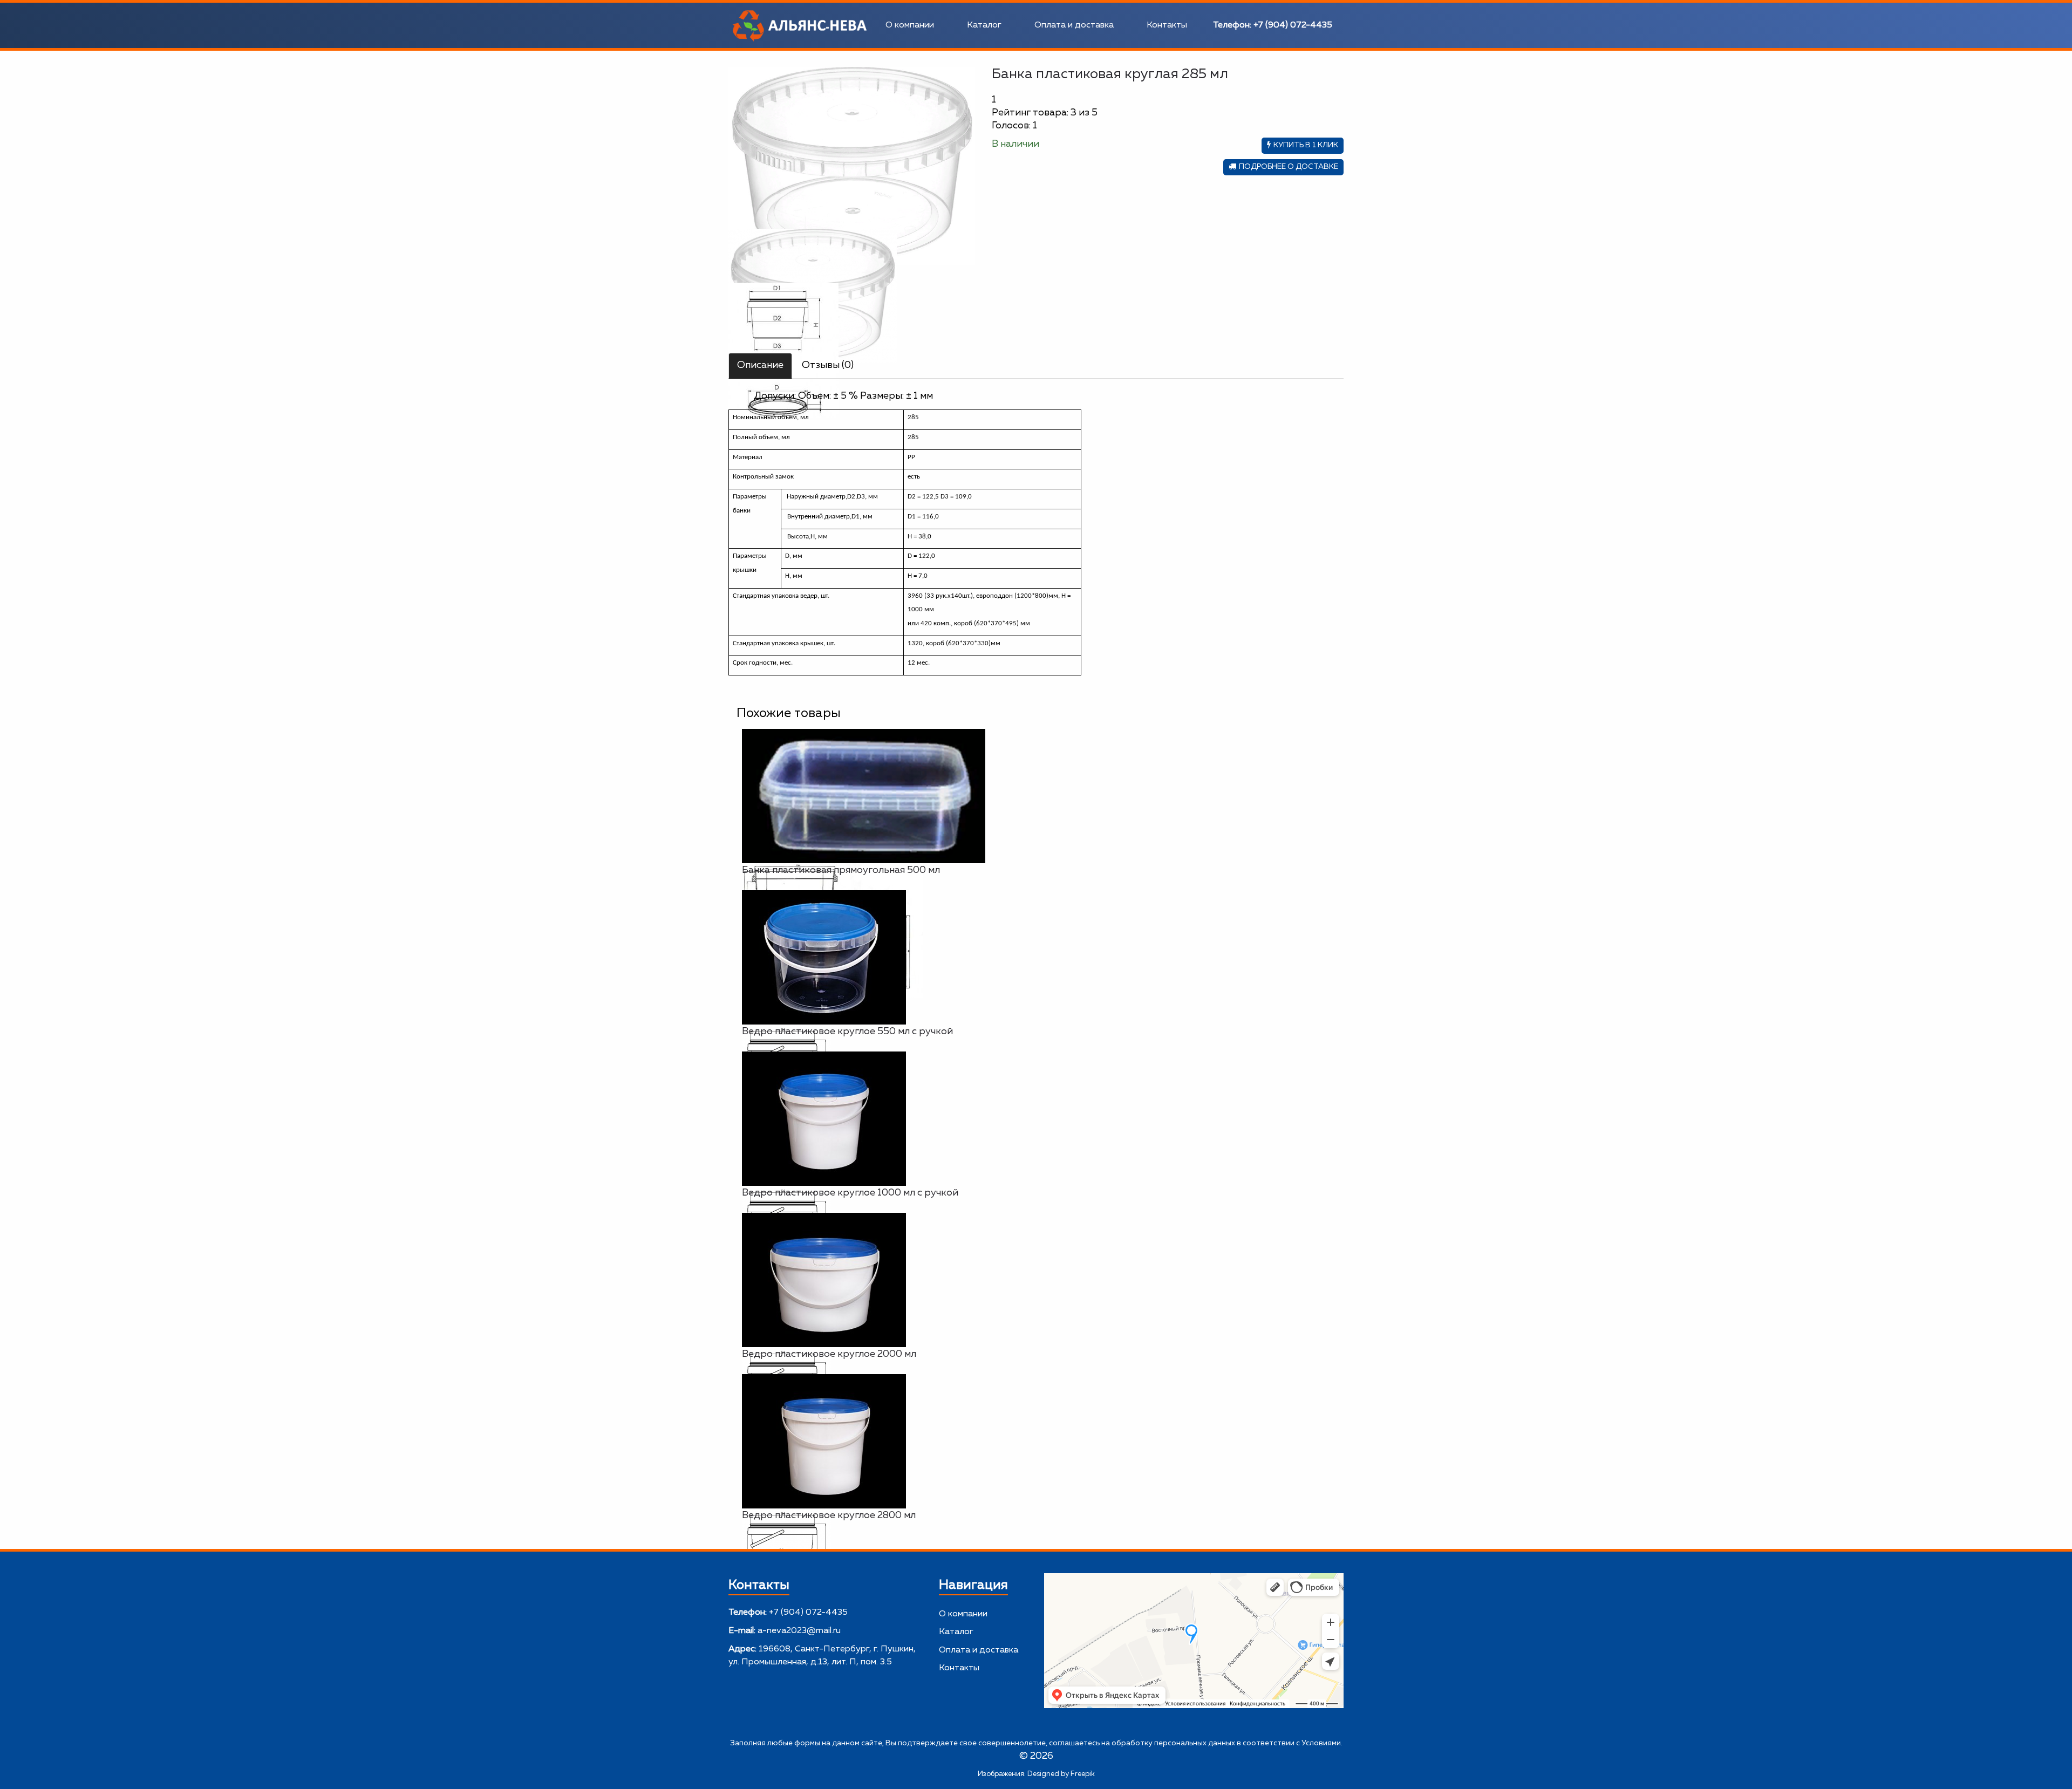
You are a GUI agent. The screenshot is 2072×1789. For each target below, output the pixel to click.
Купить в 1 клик (1306, 145)
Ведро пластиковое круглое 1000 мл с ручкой (850, 1193)
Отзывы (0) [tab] (828, 365)
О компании (910, 25)
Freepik (1083, 1774)
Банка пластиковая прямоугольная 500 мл (841, 870)
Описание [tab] (760, 365)
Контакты (1167, 25)
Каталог (984, 25)
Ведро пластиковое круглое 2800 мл (829, 1515)
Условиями (1321, 1743)
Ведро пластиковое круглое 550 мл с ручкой (847, 1032)
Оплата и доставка (1074, 25)
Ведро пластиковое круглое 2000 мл (829, 1354)
